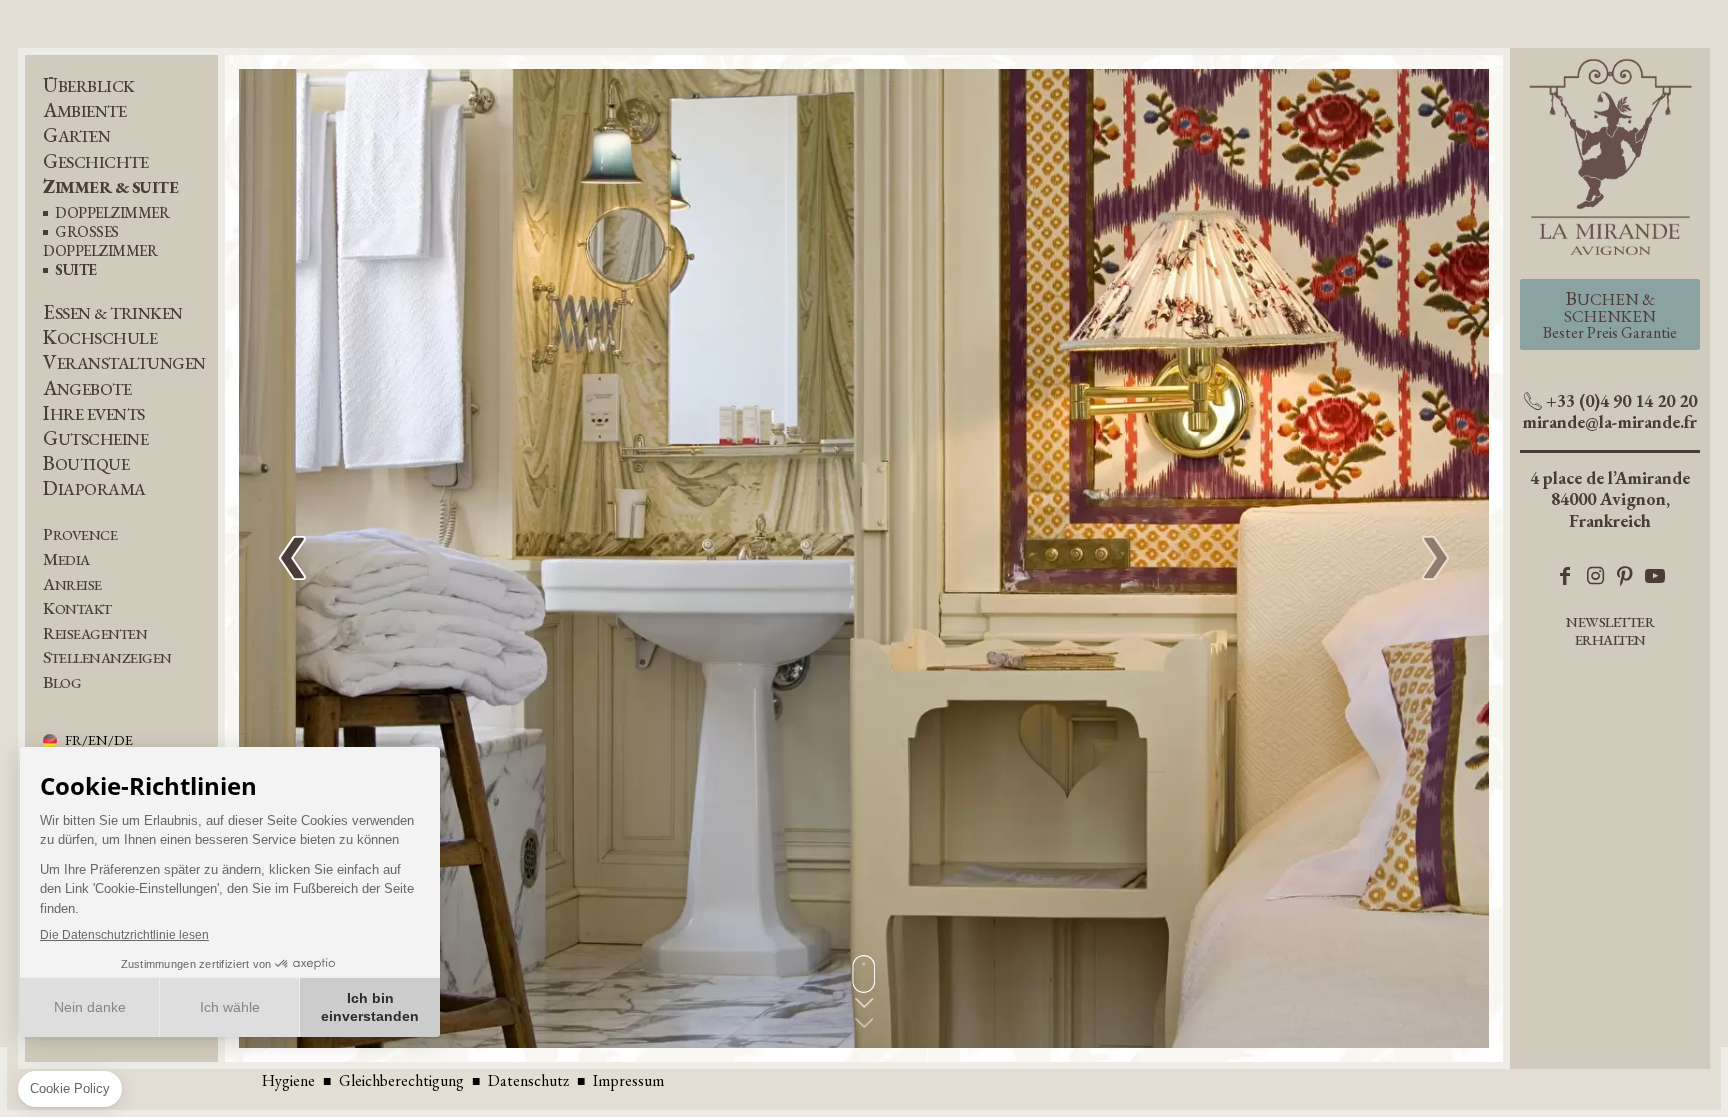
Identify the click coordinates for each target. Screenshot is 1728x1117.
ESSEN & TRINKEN (113, 312)
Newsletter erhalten (1610, 630)
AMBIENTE (84, 110)
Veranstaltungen (124, 362)
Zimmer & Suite (110, 186)
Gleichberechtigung (401, 1080)
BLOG (62, 682)
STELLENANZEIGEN (107, 657)
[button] (1435, 559)
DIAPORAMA (94, 488)
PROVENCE (80, 534)
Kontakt (77, 608)
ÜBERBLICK (89, 85)
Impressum (628, 1080)
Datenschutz (528, 1080)
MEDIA (66, 559)
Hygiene (288, 1080)
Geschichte (95, 161)
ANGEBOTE (87, 388)
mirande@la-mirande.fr (1610, 421)
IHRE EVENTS (94, 413)
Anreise (72, 584)
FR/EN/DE (99, 741)
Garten (76, 135)
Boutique (86, 463)
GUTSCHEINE (95, 438)
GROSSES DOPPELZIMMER (100, 242)
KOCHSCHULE (100, 337)
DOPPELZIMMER (112, 213)
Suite (76, 270)
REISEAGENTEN (95, 633)
